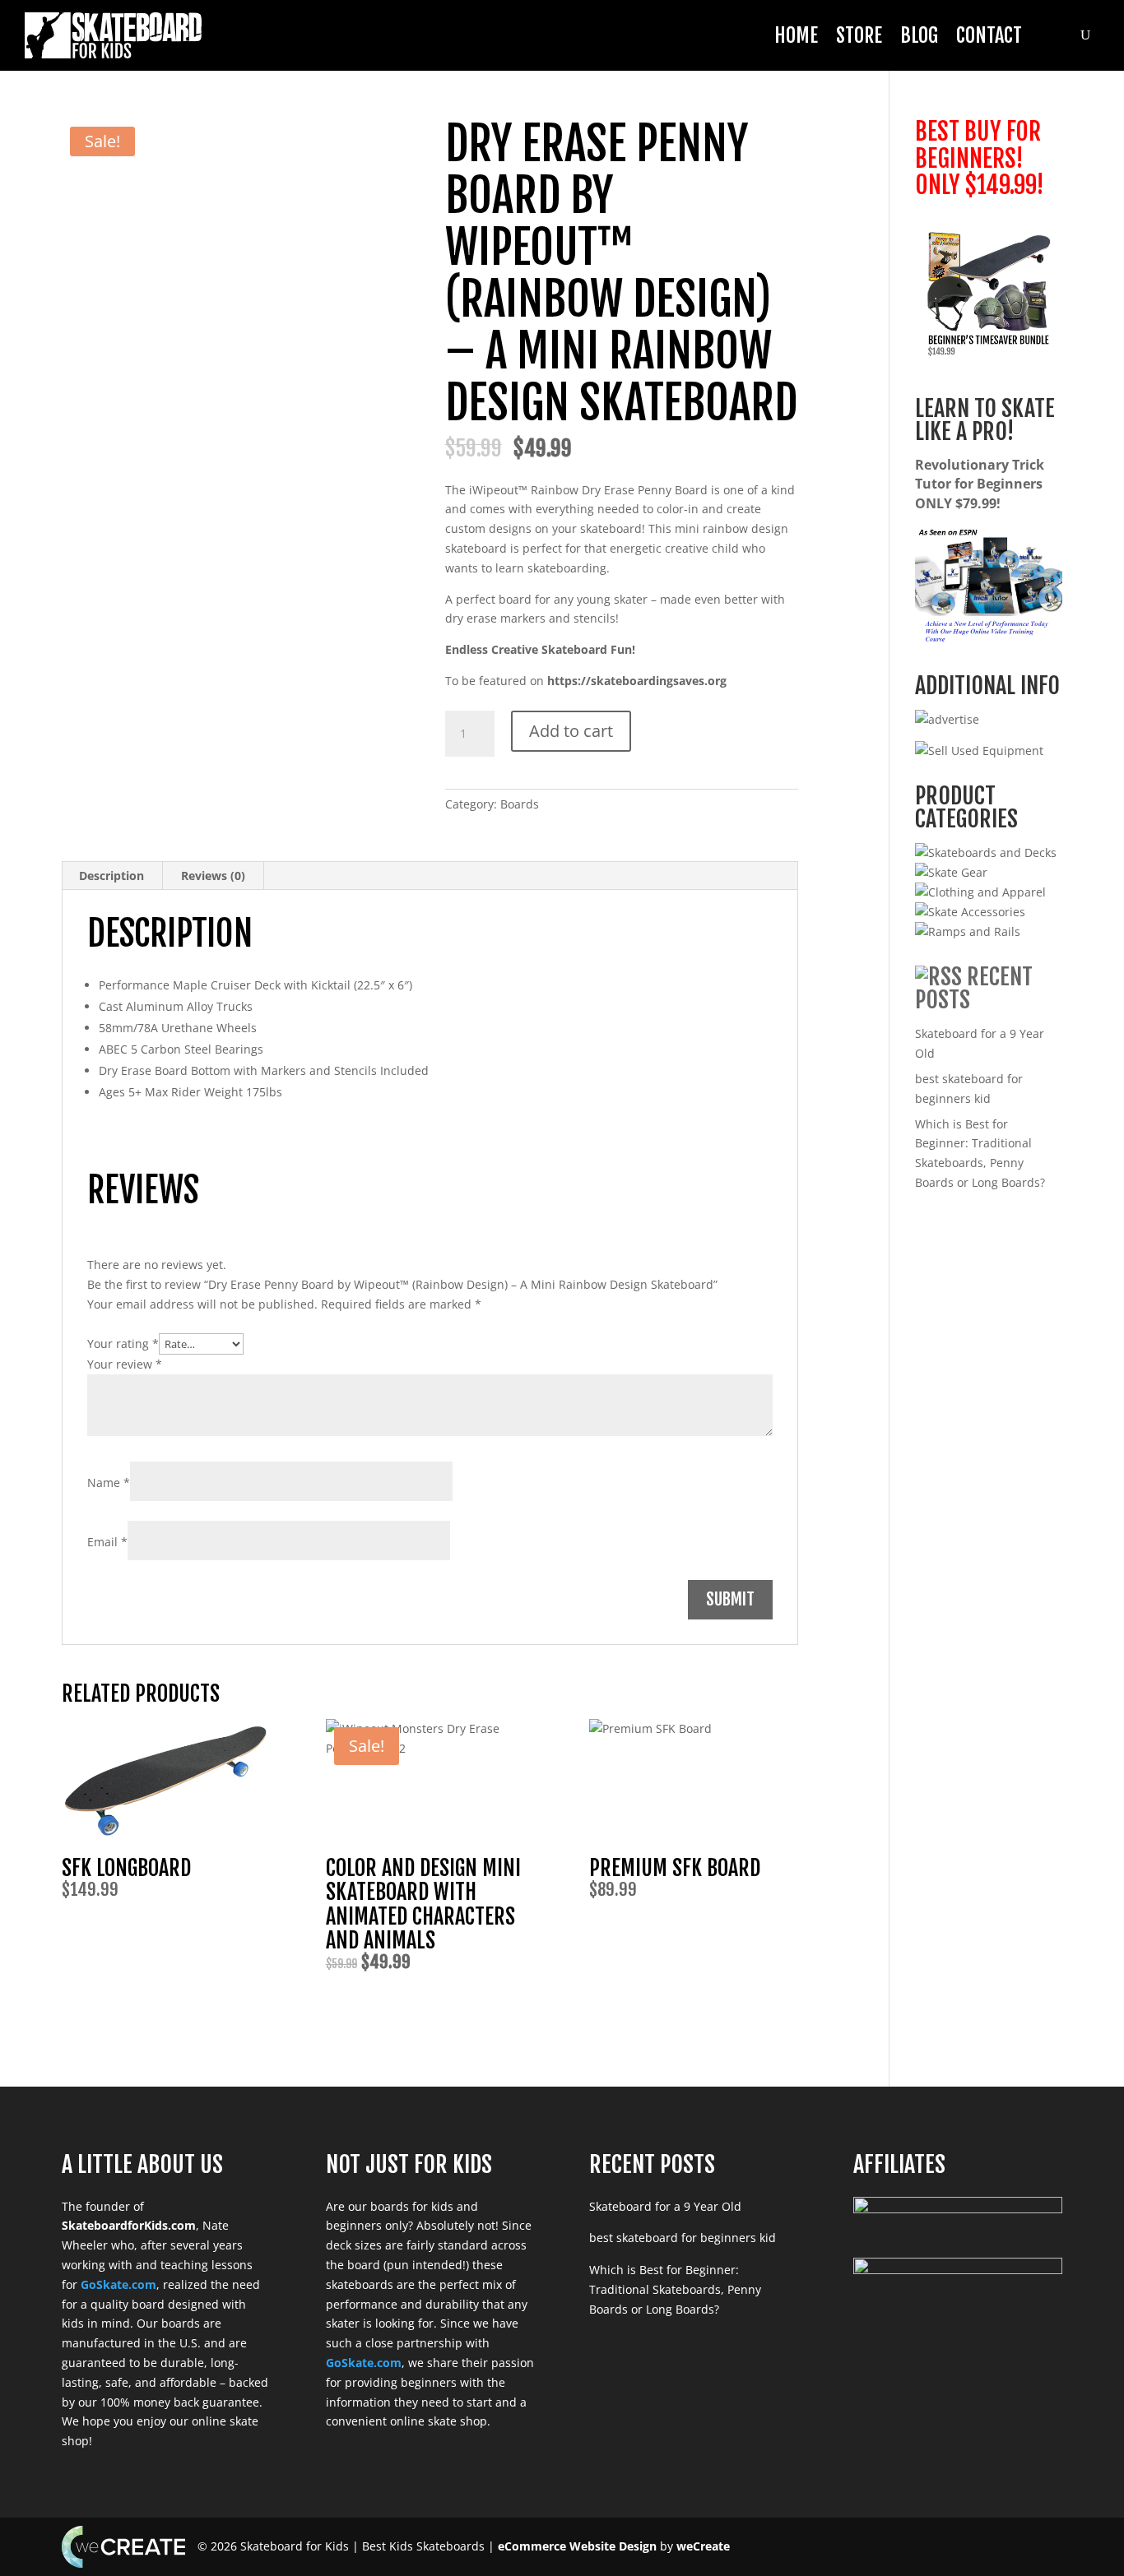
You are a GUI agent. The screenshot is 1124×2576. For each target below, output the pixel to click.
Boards (520, 804)
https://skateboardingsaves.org (637, 681)
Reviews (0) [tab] (213, 876)
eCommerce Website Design (577, 2546)
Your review (125, 1364)
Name (109, 1483)
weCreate (703, 2546)
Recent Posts (974, 988)
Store (859, 35)
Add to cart (571, 731)
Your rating (123, 1344)
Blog (919, 35)
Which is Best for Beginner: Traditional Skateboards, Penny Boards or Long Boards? (675, 2289)
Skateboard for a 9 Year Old (665, 2206)
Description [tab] (111, 876)
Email (107, 1542)
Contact (989, 35)
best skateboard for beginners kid (683, 2238)
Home (796, 35)
